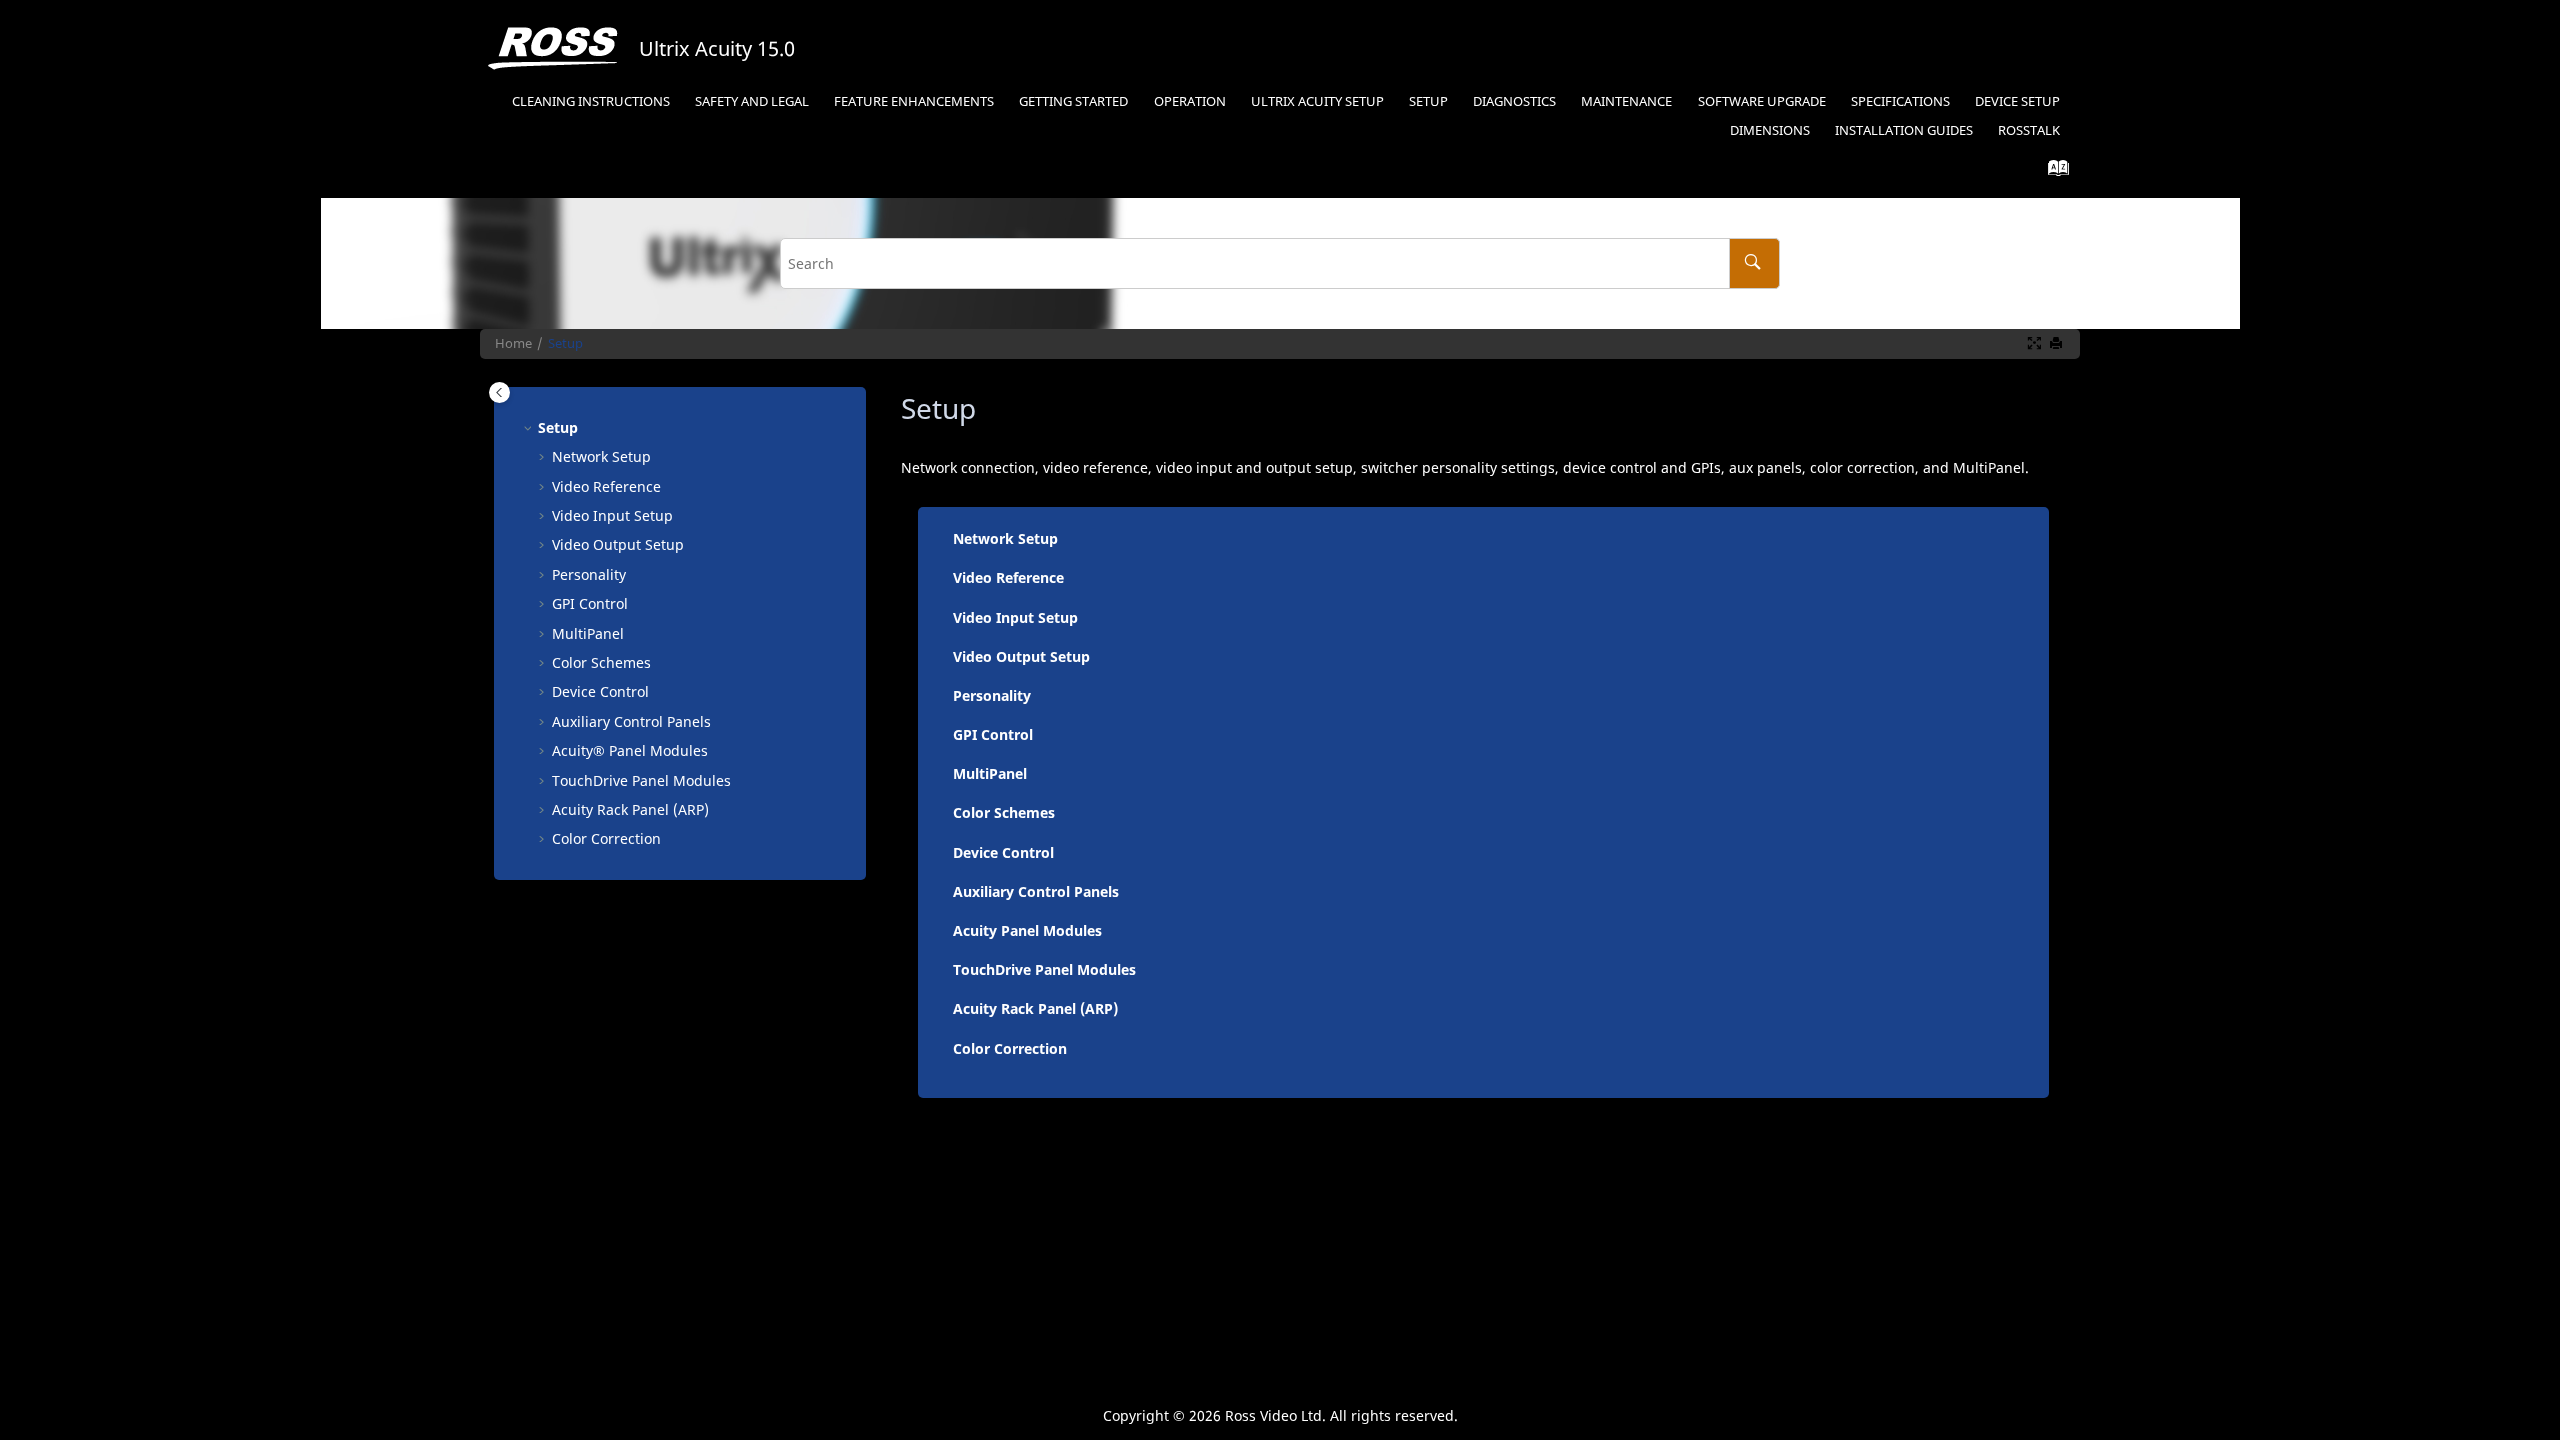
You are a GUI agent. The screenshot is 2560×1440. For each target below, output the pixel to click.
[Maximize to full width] (2036, 344)
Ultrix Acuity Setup (1317, 101)
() (630, 809)
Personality (589, 574)
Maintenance (1626, 101)
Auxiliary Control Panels (631, 721)
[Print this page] (2058, 344)
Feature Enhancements (914, 101)
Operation (1190, 101)
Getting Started (1073, 101)
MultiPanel (990, 773)
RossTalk (2029, 130)
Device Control (600, 691)
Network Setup (601, 456)
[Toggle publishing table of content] (499, 392)
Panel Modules (630, 750)
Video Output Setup (618, 544)
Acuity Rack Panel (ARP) (1035, 1008)
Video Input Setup (612, 515)
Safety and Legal (752, 101)
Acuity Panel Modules (1027, 930)
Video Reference (606, 486)
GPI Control (590, 603)
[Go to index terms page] (2052, 172)
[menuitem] (590, 102)
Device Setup (2017, 101)
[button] (530, 428)
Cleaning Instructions (591, 101)
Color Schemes (601, 662)
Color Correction (606, 838)
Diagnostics (1514, 101)
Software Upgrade (1762, 101)
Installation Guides (1904, 130)
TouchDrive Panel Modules (1044, 969)
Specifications (1900, 101)
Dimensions (1770, 130)
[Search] (1754, 263)
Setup (1428, 101)
